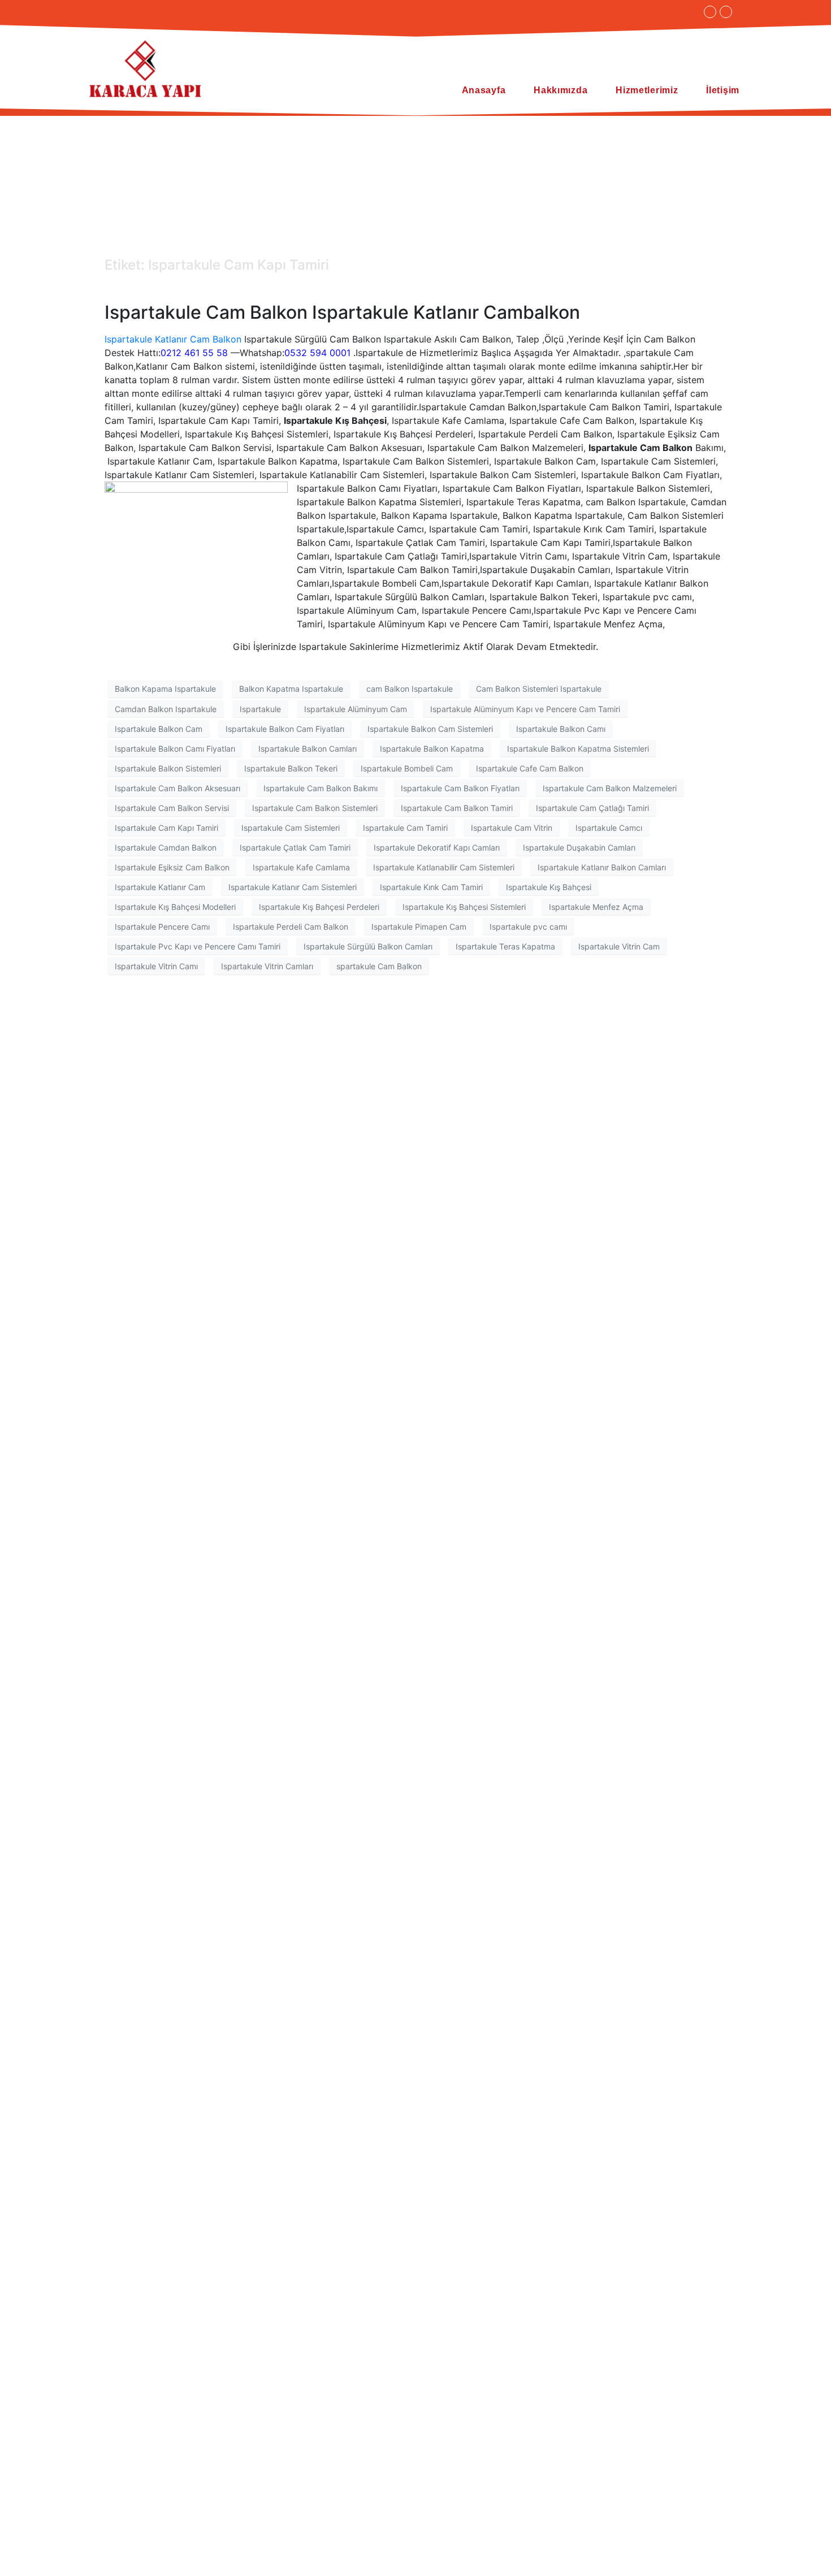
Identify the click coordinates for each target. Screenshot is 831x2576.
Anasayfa (484, 90)
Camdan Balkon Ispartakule (166, 709)
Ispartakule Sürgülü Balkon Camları (368, 946)
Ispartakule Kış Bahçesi (549, 887)
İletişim (723, 90)
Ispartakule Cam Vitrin (512, 828)
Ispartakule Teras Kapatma (505, 946)
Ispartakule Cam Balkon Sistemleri (315, 808)
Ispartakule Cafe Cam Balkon (530, 768)
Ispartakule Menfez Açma (596, 907)
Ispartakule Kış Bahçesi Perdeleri (319, 907)
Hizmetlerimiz (647, 90)
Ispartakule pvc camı (528, 927)
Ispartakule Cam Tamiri (405, 828)
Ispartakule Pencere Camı (162, 927)
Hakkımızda (561, 90)
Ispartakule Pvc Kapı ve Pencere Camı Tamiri (198, 946)
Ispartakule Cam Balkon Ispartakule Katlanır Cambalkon (342, 312)
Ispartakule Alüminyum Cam (356, 709)
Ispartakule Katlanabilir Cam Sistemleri (444, 867)
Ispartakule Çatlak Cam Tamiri (295, 847)
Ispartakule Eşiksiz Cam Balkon (172, 867)
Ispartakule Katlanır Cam (160, 887)
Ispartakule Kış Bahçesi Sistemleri (464, 907)
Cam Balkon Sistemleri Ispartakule (539, 689)
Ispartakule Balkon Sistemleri (168, 768)
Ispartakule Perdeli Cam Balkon (291, 927)
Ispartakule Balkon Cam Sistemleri (430, 729)
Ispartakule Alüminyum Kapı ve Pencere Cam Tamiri (525, 709)
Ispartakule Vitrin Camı (156, 966)
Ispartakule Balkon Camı (561, 729)
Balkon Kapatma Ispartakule (291, 689)
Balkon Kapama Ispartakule (165, 689)
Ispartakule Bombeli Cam (407, 768)
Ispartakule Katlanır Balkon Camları (602, 867)
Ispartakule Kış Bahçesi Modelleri (175, 907)
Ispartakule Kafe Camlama (301, 867)
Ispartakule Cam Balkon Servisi (172, 808)
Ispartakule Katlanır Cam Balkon (173, 339)
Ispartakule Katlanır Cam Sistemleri (293, 887)
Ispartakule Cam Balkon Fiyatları (460, 788)
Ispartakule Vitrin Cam (619, 946)
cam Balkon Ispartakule (410, 689)
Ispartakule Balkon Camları (308, 749)
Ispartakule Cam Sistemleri (291, 828)
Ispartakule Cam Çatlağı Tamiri (592, 808)
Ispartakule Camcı (609, 828)
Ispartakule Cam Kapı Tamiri (166, 828)
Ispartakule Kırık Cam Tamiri (431, 887)
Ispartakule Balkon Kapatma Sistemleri (578, 749)
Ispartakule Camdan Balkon (166, 847)
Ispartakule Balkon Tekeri (291, 768)
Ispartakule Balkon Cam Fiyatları (285, 729)
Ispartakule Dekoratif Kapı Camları (437, 847)
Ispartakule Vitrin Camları (267, 966)
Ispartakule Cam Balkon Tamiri (457, 808)
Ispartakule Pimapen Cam (419, 927)
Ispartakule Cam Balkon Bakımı (321, 788)
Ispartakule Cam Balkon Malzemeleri (610, 788)
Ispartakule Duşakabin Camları (579, 847)
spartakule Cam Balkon (379, 966)
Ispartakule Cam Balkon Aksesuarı (178, 788)
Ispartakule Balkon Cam (159, 729)
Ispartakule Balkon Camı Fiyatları (175, 749)
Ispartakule (260, 709)
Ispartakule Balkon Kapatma (432, 749)
